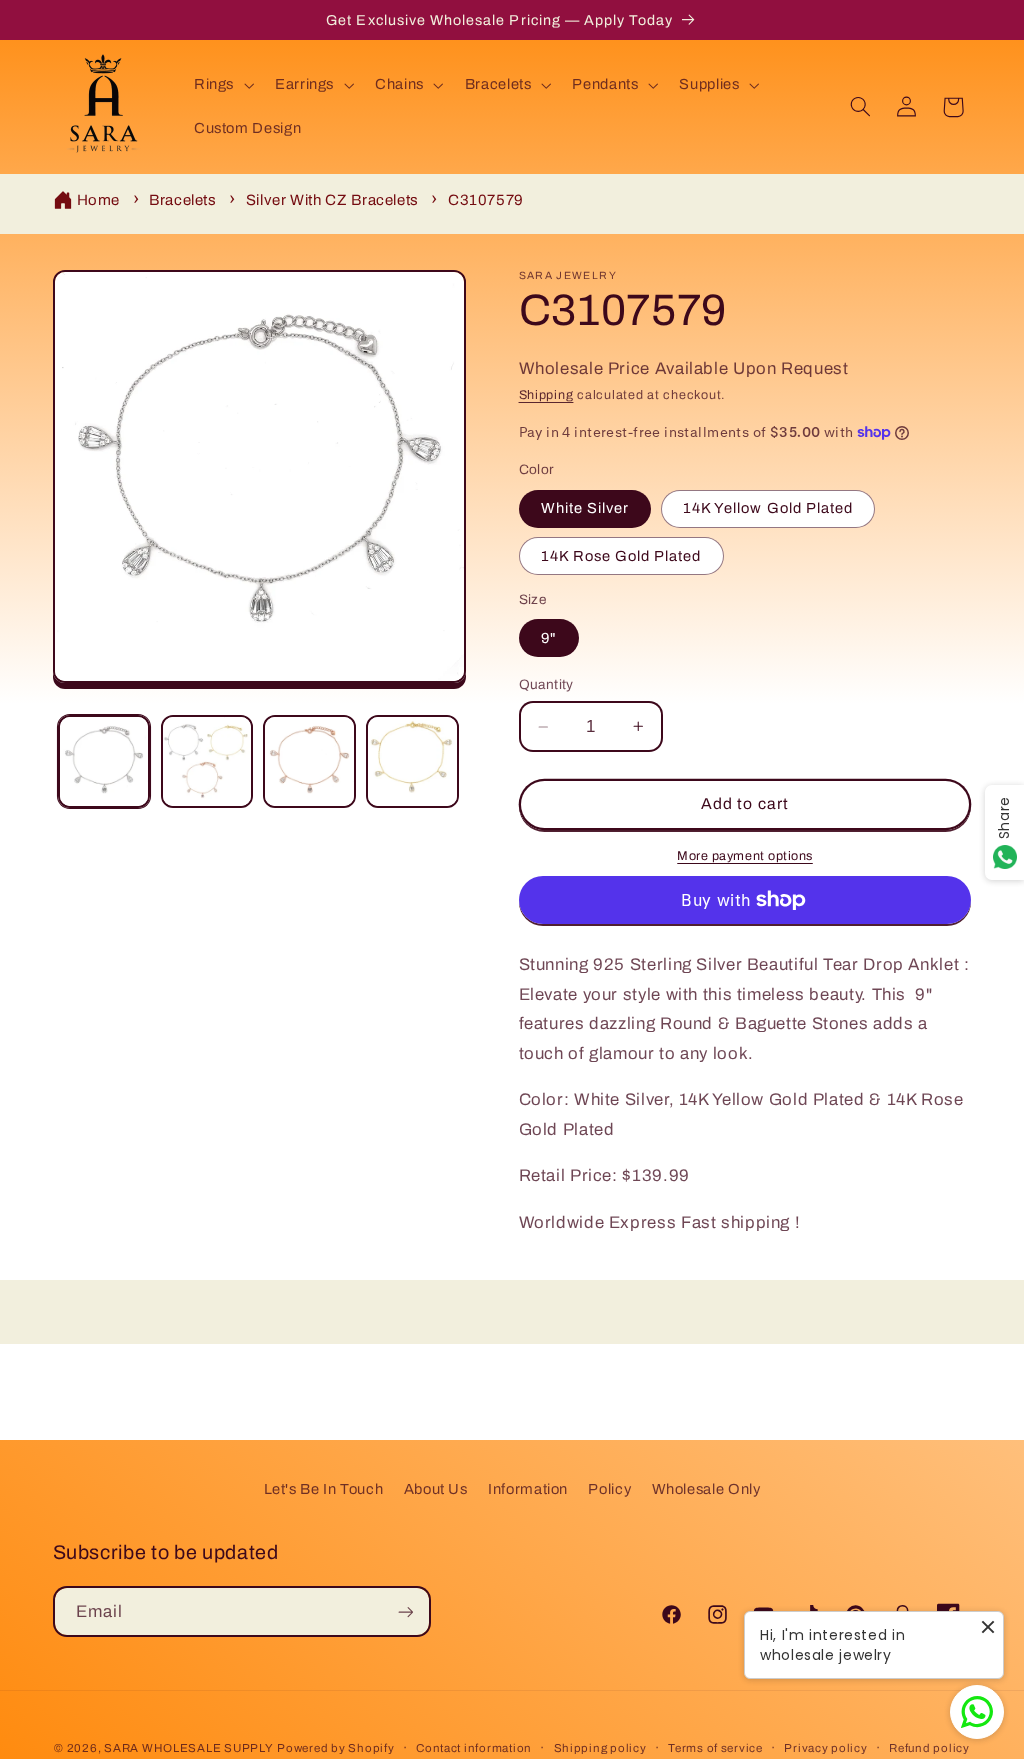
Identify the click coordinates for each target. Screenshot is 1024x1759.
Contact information (474, 1748)
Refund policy (929, 1748)
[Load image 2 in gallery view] (207, 761)
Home (99, 200)
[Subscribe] (405, 1611)
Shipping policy (600, 1748)
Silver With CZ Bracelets (332, 200)
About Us (436, 1489)
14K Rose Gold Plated (621, 556)
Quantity (546, 684)
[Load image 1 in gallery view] (104, 761)
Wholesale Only (706, 1489)
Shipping (546, 395)
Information (528, 1489)
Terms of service (715, 1748)
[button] (221, 85)
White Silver (585, 508)
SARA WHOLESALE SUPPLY (188, 1748)
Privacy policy (825, 1748)
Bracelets (183, 200)
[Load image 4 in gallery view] (412, 761)
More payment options (745, 856)
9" (549, 638)
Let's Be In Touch (324, 1489)
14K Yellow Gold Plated (768, 508)
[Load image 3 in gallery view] (309, 761)
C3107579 (486, 200)
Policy (609, 1489)
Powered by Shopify (335, 1748)
